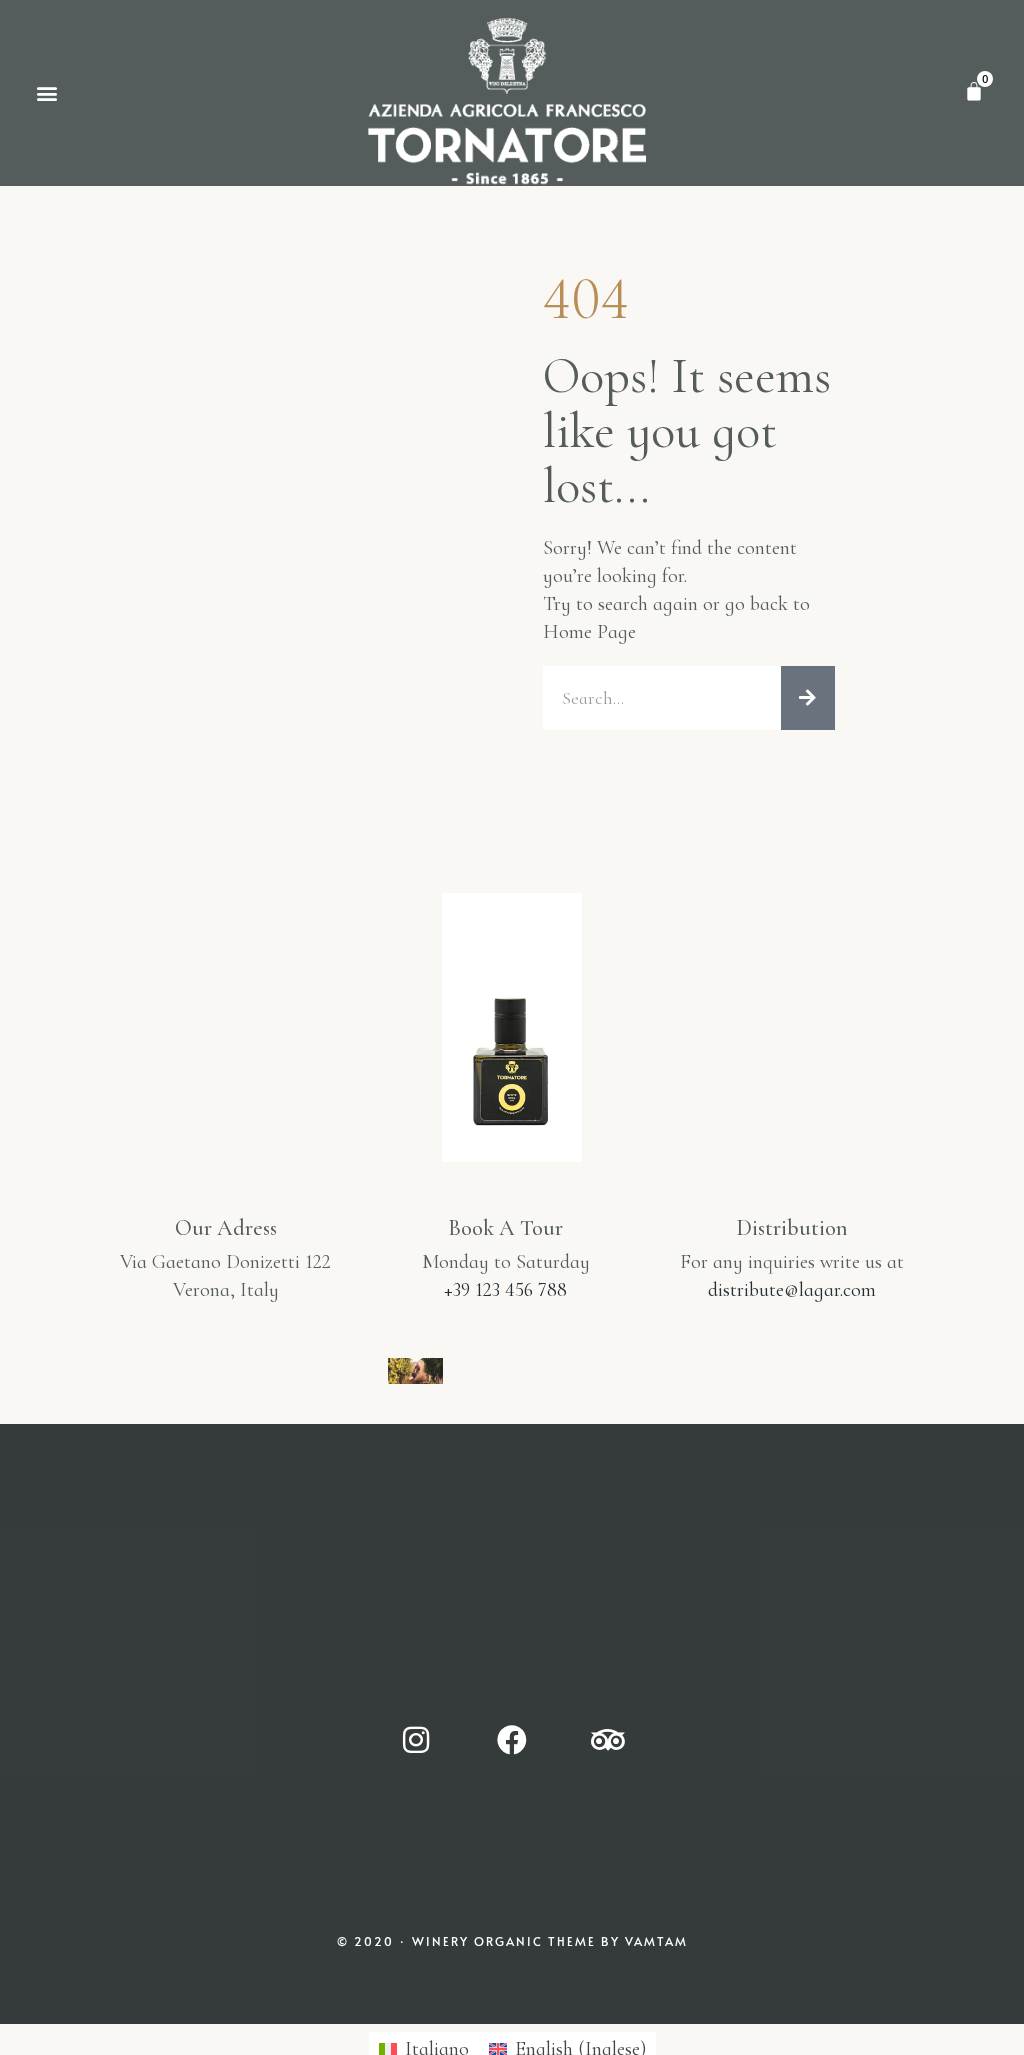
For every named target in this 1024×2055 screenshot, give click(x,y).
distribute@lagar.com (792, 1290)
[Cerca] (808, 698)
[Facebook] (512, 1740)
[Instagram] (416, 1740)
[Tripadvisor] (608, 1740)
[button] (46, 92)
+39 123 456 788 (505, 1290)
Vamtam (656, 1941)
